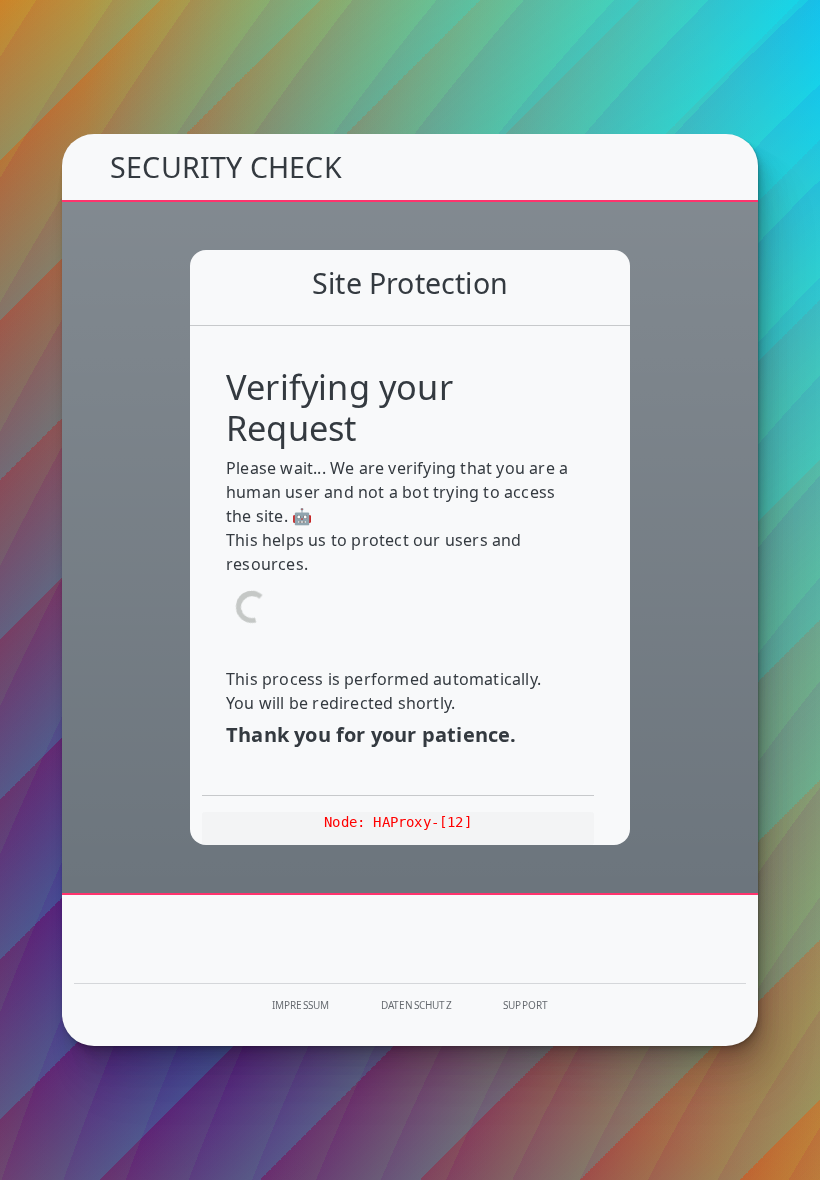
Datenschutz (416, 1005)
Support (525, 1005)
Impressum (301, 1005)
